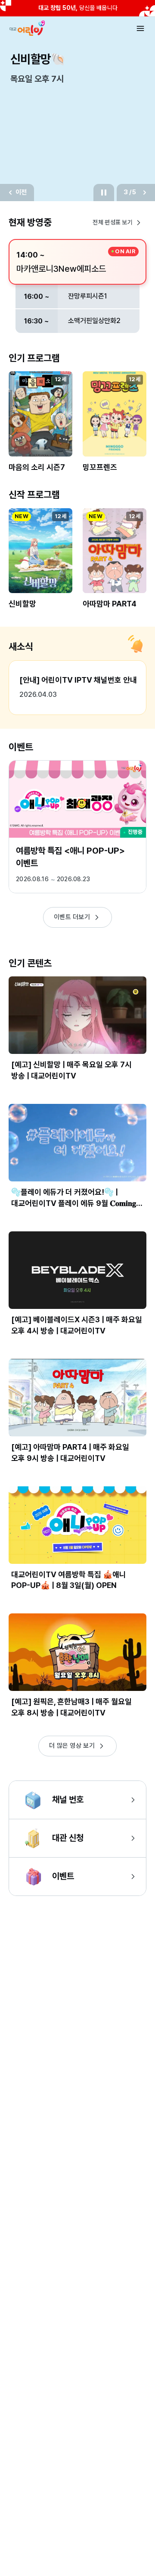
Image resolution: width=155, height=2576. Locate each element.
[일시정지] (104, 193)
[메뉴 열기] (140, 28)
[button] (40, 427)
